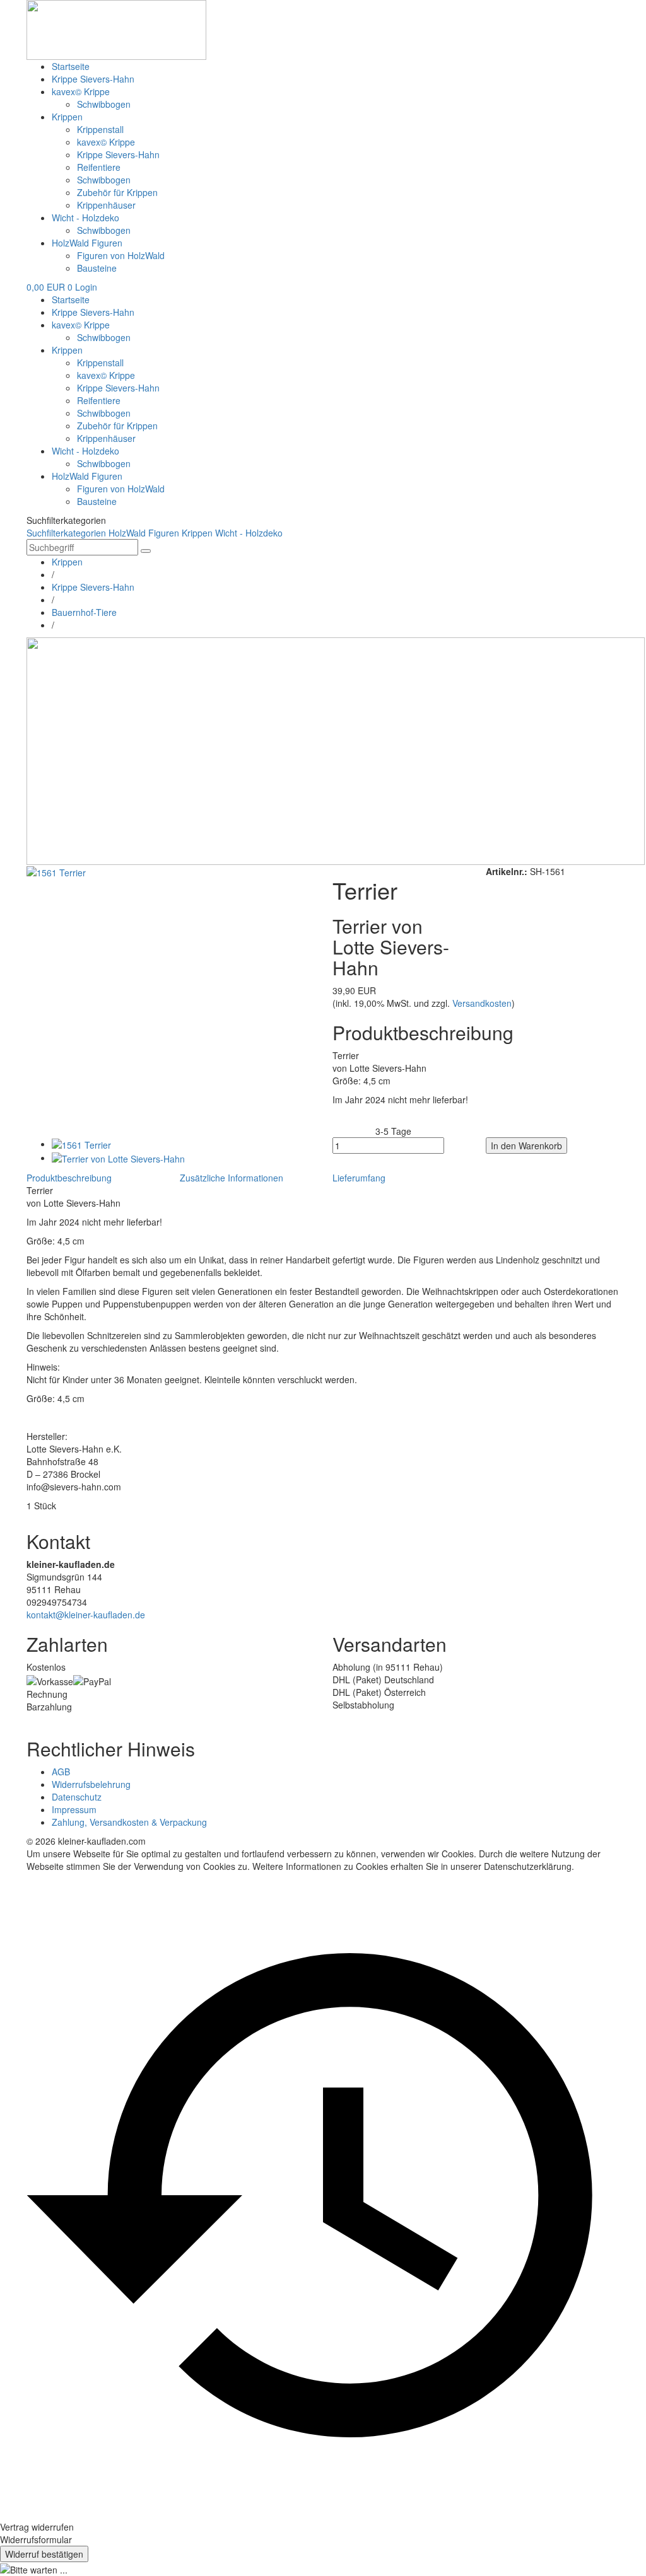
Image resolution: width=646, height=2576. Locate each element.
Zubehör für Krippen (117, 192)
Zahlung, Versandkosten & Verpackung (129, 1822)
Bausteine (97, 268)
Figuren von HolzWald (121, 255)
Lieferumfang (359, 1178)
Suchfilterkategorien (66, 533)
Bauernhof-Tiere (84, 612)
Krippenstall (100, 129)
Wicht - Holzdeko (85, 218)
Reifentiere (99, 167)
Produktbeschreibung (69, 1178)
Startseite (71, 66)
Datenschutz (77, 1797)
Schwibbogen (104, 104)
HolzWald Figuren (87, 243)
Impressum (74, 1809)
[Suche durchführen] (146, 551)
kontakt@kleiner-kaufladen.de (86, 1615)
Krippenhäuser (106, 205)
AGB (61, 1772)
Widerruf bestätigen (44, 2554)
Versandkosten (482, 1003)
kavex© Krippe (81, 91)
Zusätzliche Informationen (232, 1178)
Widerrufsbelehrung (91, 1784)
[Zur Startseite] (116, 28)
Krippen (67, 117)
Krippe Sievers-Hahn (93, 79)
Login (86, 287)
